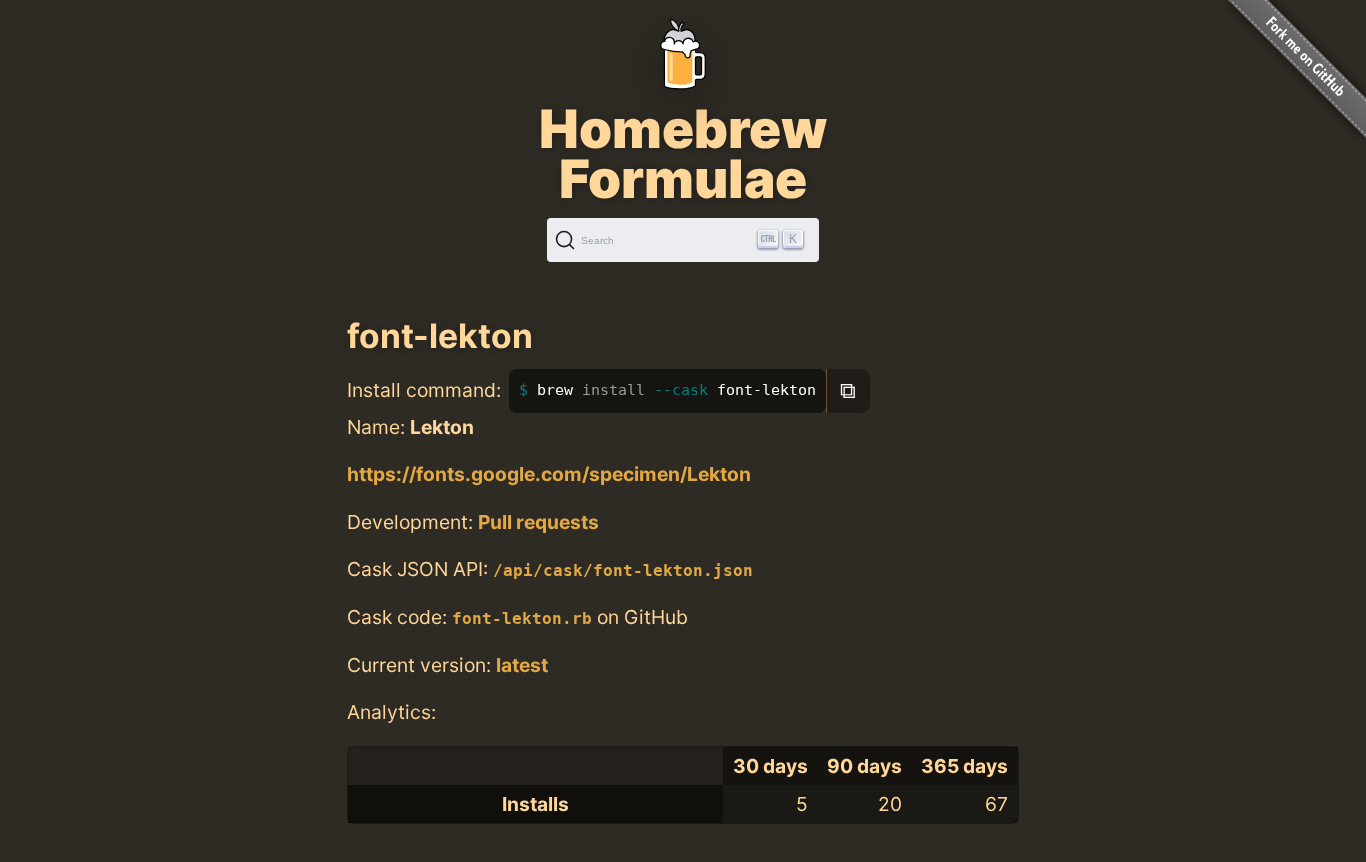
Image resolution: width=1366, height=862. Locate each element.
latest (522, 665)
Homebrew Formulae (683, 154)
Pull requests (538, 522)
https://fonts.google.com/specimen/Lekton (549, 474)
